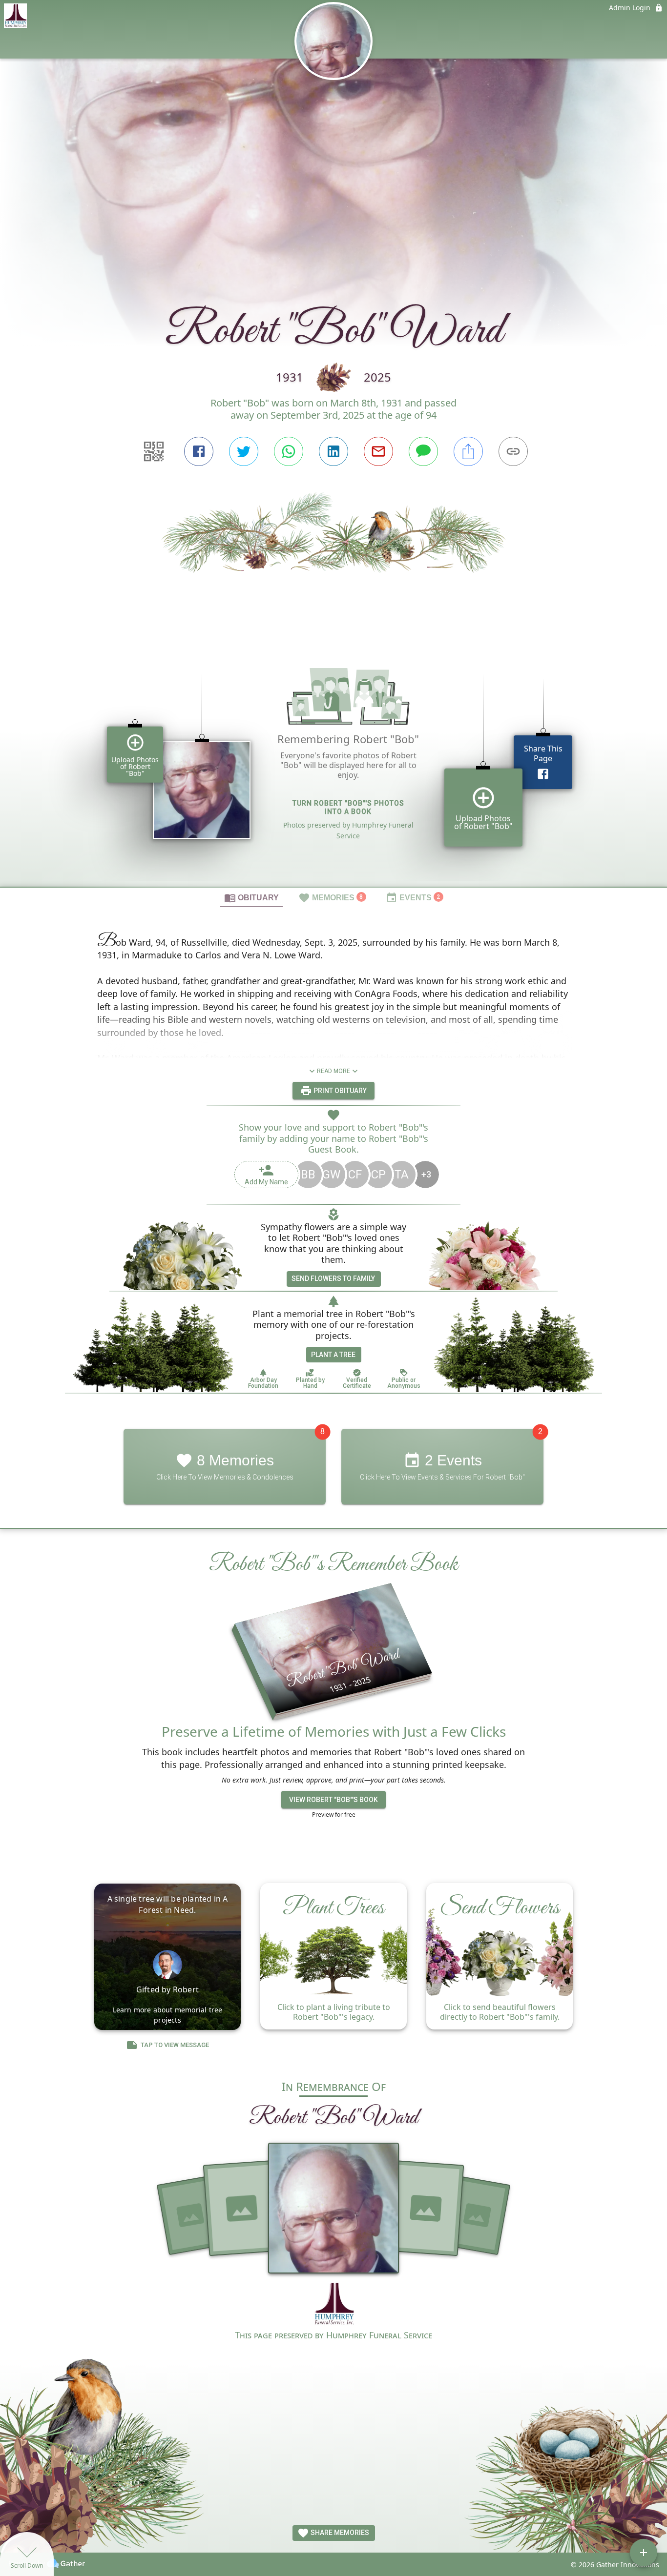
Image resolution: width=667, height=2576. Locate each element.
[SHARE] (468, 451)
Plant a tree (333, 1355)
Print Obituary (339, 1091)
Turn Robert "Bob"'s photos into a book (348, 807)
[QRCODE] (154, 451)
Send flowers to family (333, 1278)
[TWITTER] (244, 451)
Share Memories (339, 2533)
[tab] (251, 897)
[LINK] (513, 451)
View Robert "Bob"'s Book (333, 1800)
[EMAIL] (378, 451)
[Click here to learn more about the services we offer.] (334, 2305)
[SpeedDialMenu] (644, 2553)
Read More (333, 1071)
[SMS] (423, 451)
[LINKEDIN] (333, 451)
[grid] (333, 764)
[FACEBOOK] (199, 451)
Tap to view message (175, 2045)
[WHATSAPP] (289, 451)
